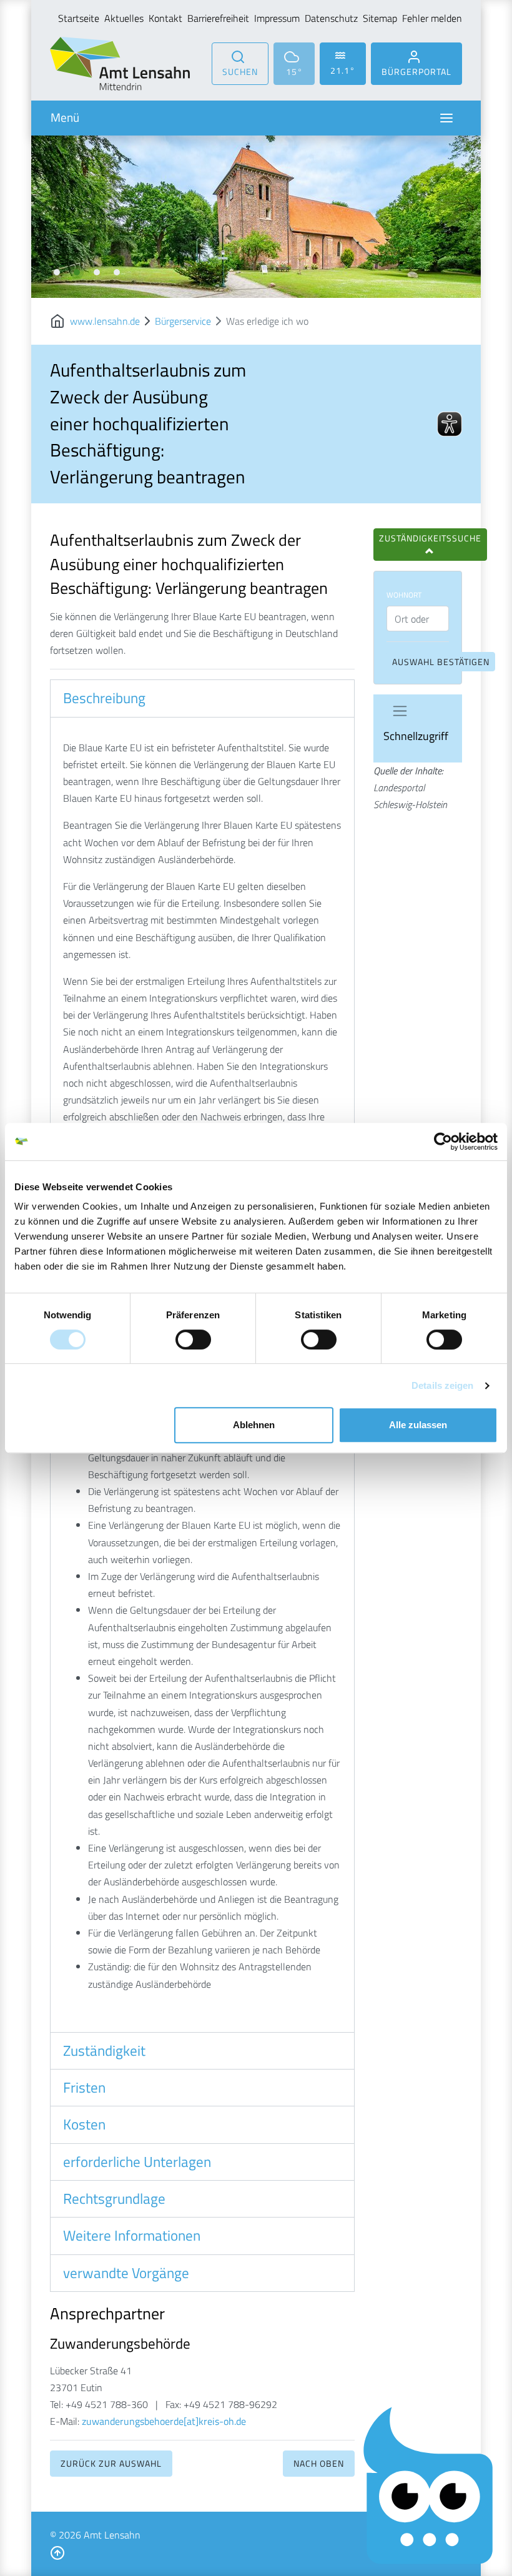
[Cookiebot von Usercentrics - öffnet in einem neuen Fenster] (443, 1142)
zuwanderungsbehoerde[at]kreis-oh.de (164, 2421)
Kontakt (165, 18)
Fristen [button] (84, 2088)
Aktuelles (124, 18)
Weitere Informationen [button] (132, 2236)
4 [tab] (117, 272)
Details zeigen (442, 1385)
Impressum (277, 18)
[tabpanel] (256, 217)
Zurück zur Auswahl (111, 2463)
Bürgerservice (183, 321)
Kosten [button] (84, 2124)
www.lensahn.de (105, 321)
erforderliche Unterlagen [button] (137, 2162)
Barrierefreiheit (218, 18)
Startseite (79, 18)
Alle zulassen (418, 1425)
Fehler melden (432, 18)
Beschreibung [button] (104, 698)
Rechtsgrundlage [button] (114, 2199)
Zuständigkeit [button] (104, 2051)
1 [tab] (57, 272)
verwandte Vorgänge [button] (126, 2273)
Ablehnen (254, 1425)
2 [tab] (77, 272)
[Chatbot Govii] (429, 2486)
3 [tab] (97, 272)
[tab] (202, 698)
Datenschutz (331, 18)
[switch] (193, 1340)
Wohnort (404, 595)
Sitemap (380, 18)
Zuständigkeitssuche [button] (430, 538)
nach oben (319, 2463)
